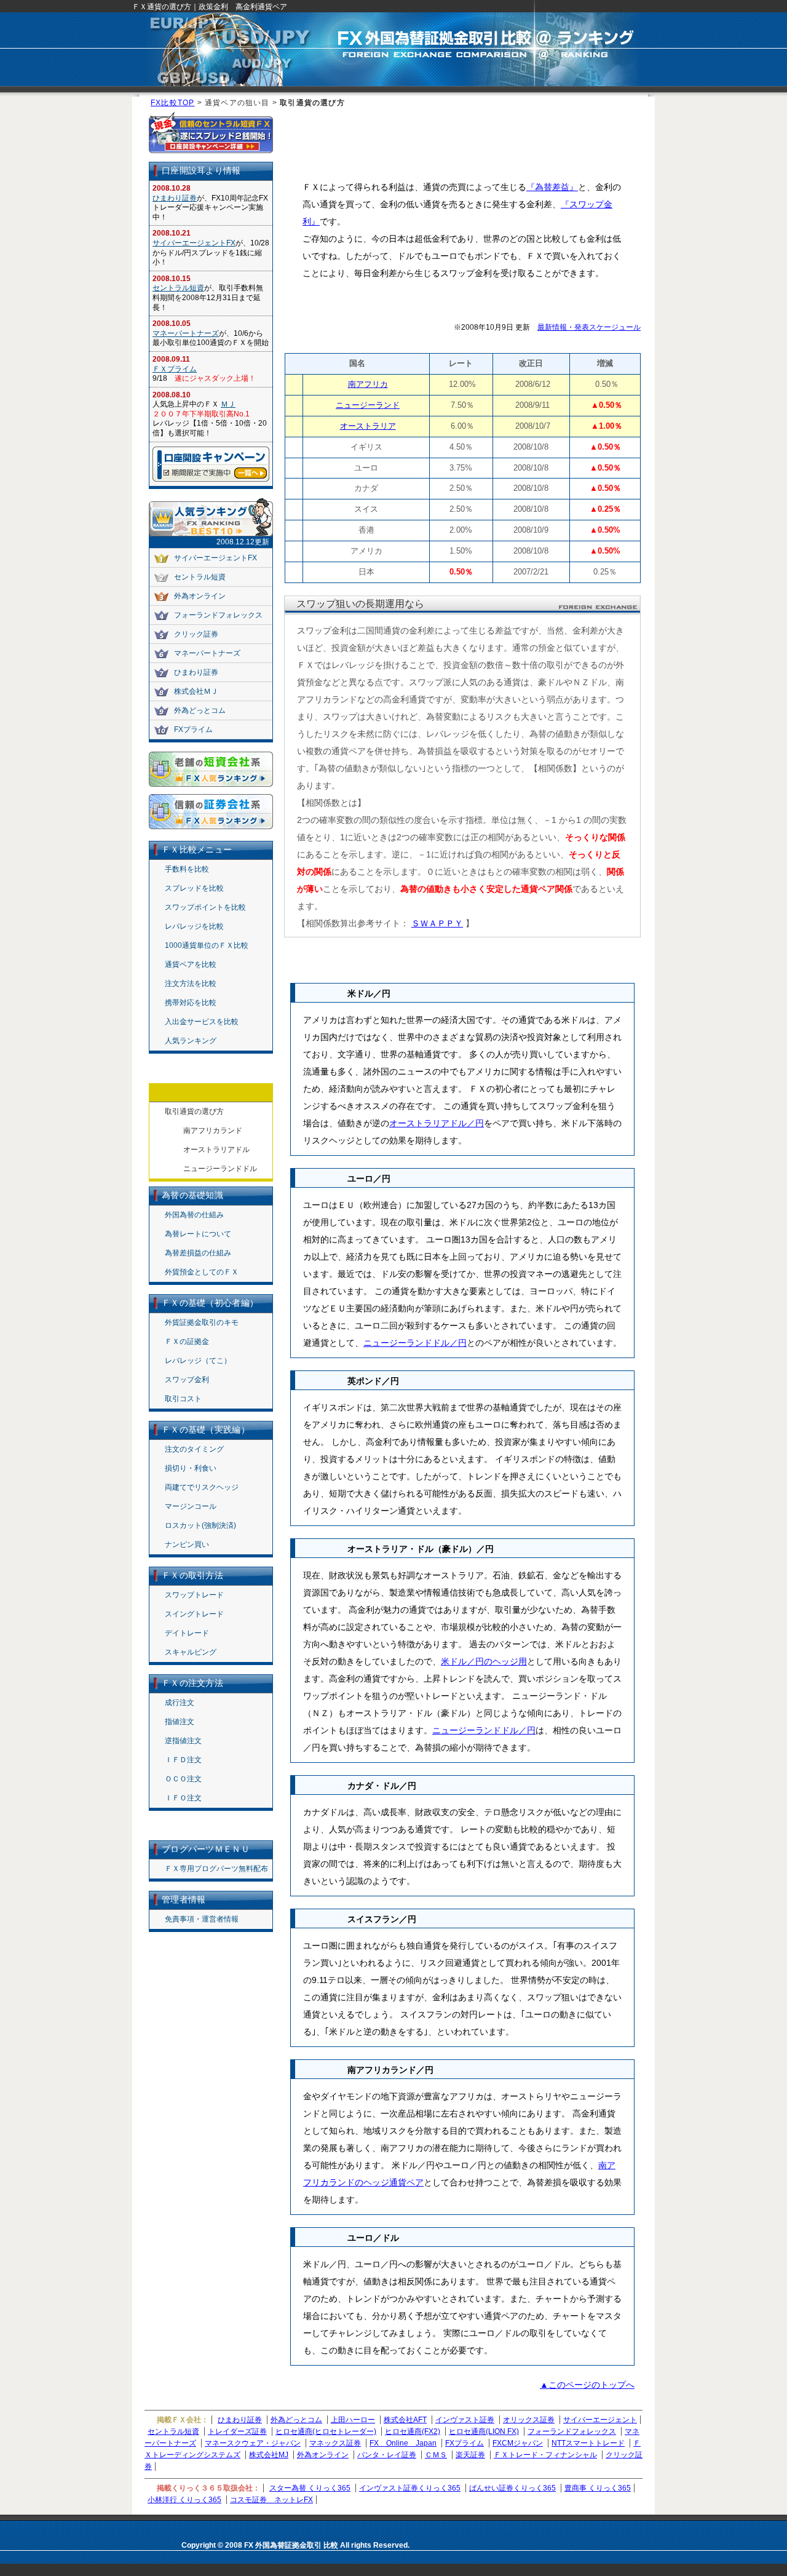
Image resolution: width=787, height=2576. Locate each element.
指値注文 (180, 1722)
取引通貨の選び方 (194, 1111)
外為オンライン (200, 596)
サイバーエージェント (600, 2420)
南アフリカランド (213, 1131)
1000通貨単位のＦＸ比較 (207, 945)
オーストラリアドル (216, 1150)
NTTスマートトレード (588, 2443)
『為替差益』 (552, 187)
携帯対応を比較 (191, 1003)
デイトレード (187, 1633)
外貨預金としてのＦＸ (202, 1272)
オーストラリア (368, 426)
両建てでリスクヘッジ (202, 1487)
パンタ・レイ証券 (387, 2455)
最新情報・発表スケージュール (589, 327)
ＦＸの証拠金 (187, 1342)
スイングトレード (194, 1614)
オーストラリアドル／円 (437, 1123)
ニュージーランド (368, 405)
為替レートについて (198, 1234)
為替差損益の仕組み (198, 1253)
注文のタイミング (194, 1449)
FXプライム (193, 729)
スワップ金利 (187, 1380)
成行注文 (180, 1703)
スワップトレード (194, 1595)
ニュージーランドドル (220, 1169)
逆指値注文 (183, 1741)
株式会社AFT (405, 2420)
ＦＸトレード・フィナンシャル (545, 2455)
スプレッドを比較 (194, 888)
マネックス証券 (335, 2443)
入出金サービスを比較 (202, 1022)
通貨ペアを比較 (191, 964)
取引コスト (183, 1399)
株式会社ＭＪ (196, 691)
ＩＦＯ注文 (183, 1798)
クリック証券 (196, 634)
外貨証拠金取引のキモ (202, 1322)
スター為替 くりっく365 (310, 2488)
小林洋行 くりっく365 (184, 2500)
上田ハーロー (353, 2420)
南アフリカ (368, 384)
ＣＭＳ (436, 2455)
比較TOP (178, 103)
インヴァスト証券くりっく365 (410, 2488)
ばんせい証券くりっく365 (512, 2488)
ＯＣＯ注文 (183, 1779)
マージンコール (191, 1506)
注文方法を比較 (191, 984)
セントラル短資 (178, 288)
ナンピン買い (187, 1544)
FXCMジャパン (518, 2443)
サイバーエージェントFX (194, 243)
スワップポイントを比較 (205, 907)
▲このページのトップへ (587, 2385)
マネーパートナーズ (186, 333)
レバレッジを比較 (194, 926)
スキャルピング (191, 1652)
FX (156, 103)
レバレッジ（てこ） (198, 1361)
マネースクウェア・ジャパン (253, 2443)
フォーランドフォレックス (218, 615)
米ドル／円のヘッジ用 (484, 1661)
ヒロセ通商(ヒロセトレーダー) (326, 2431)
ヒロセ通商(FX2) (413, 2431)
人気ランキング (191, 1041)
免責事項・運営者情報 (202, 1919)
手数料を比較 (187, 869)
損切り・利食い (191, 1468)
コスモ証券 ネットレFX (271, 2500)
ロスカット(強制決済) (200, 1525)
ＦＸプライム (175, 369)
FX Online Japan (403, 2443)
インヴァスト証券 (465, 2420)
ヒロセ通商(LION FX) (484, 2431)
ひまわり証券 (175, 198)
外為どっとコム (200, 710)
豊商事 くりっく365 (598, 2488)
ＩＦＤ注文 (183, 1760)
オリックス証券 (529, 2420)
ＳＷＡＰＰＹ (437, 923)
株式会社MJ (269, 2455)
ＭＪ (228, 404)
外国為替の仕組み (194, 1215)
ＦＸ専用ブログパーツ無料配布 (216, 1869)
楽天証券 (470, 2455)
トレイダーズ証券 (237, 2431)
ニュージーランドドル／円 (415, 1343)
